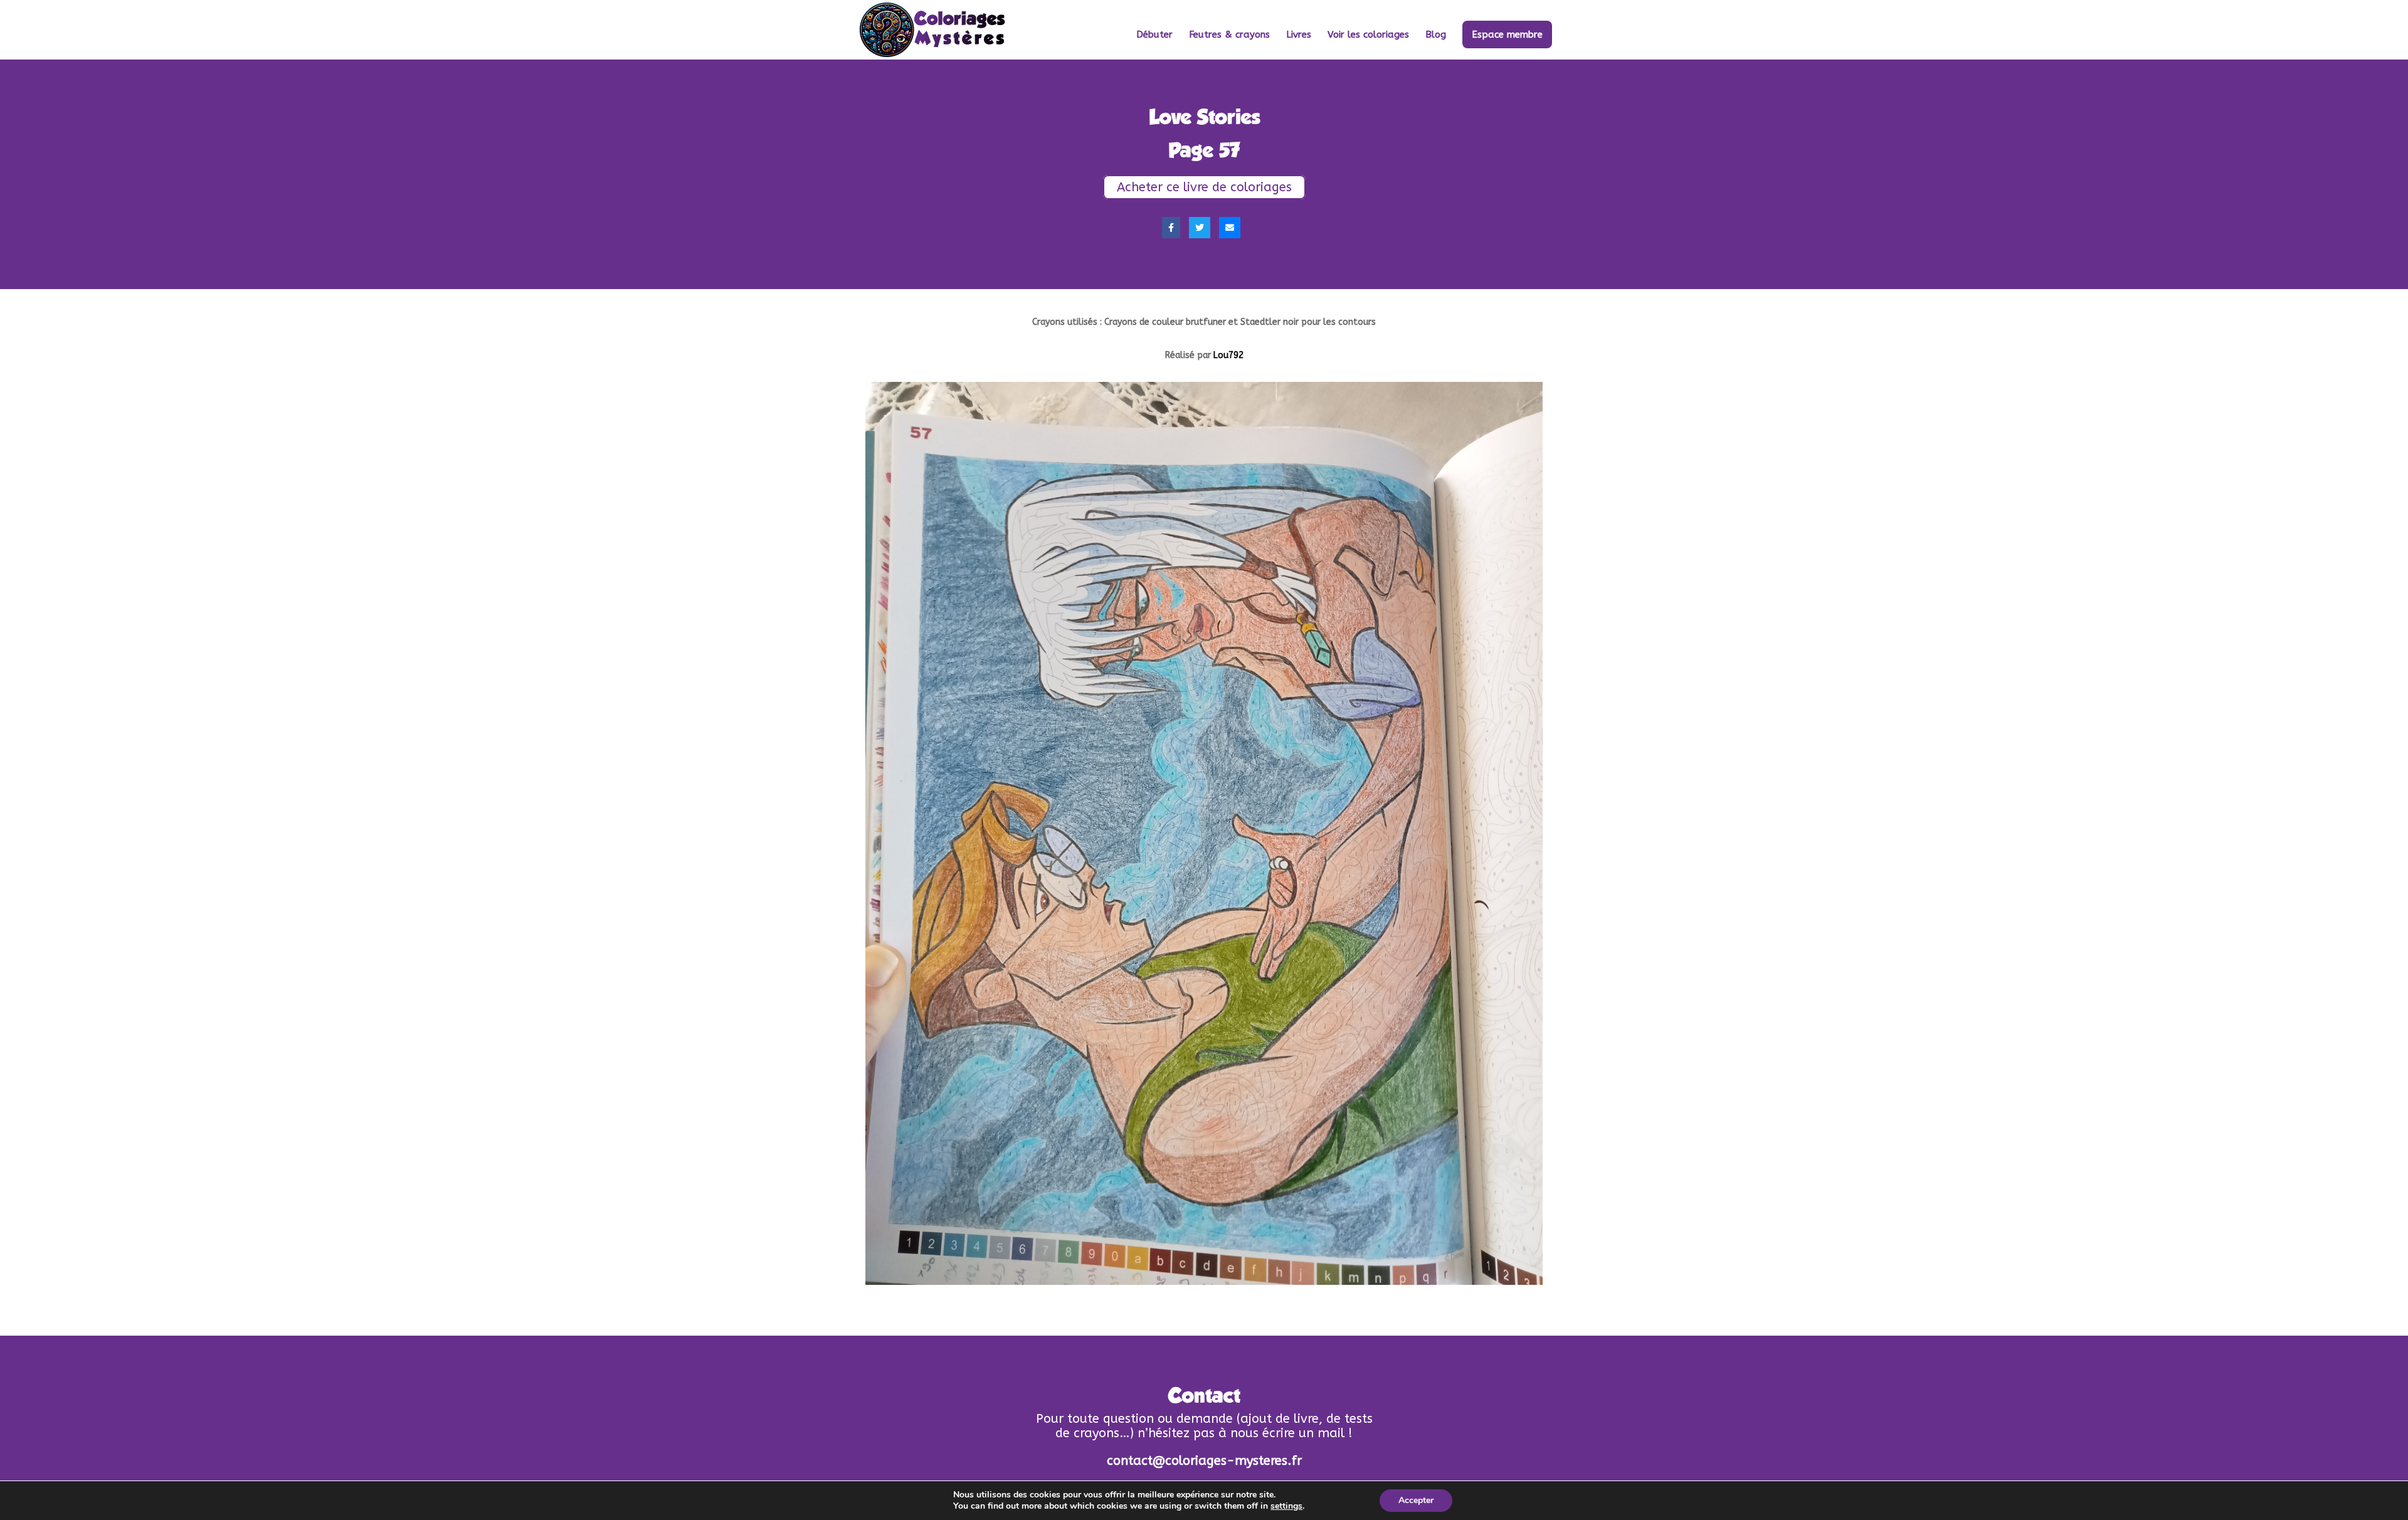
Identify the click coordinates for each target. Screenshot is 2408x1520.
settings (1286, 1506)
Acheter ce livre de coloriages (1204, 187)
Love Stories (1204, 117)
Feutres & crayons (1229, 35)
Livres (1299, 35)
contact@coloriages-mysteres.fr (1204, 1461)
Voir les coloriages (1368, 35)
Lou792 (1228, 355)
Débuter (1154, 35)
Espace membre (1507, 34)
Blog (1436, 35)
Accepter (1416, 1500)
